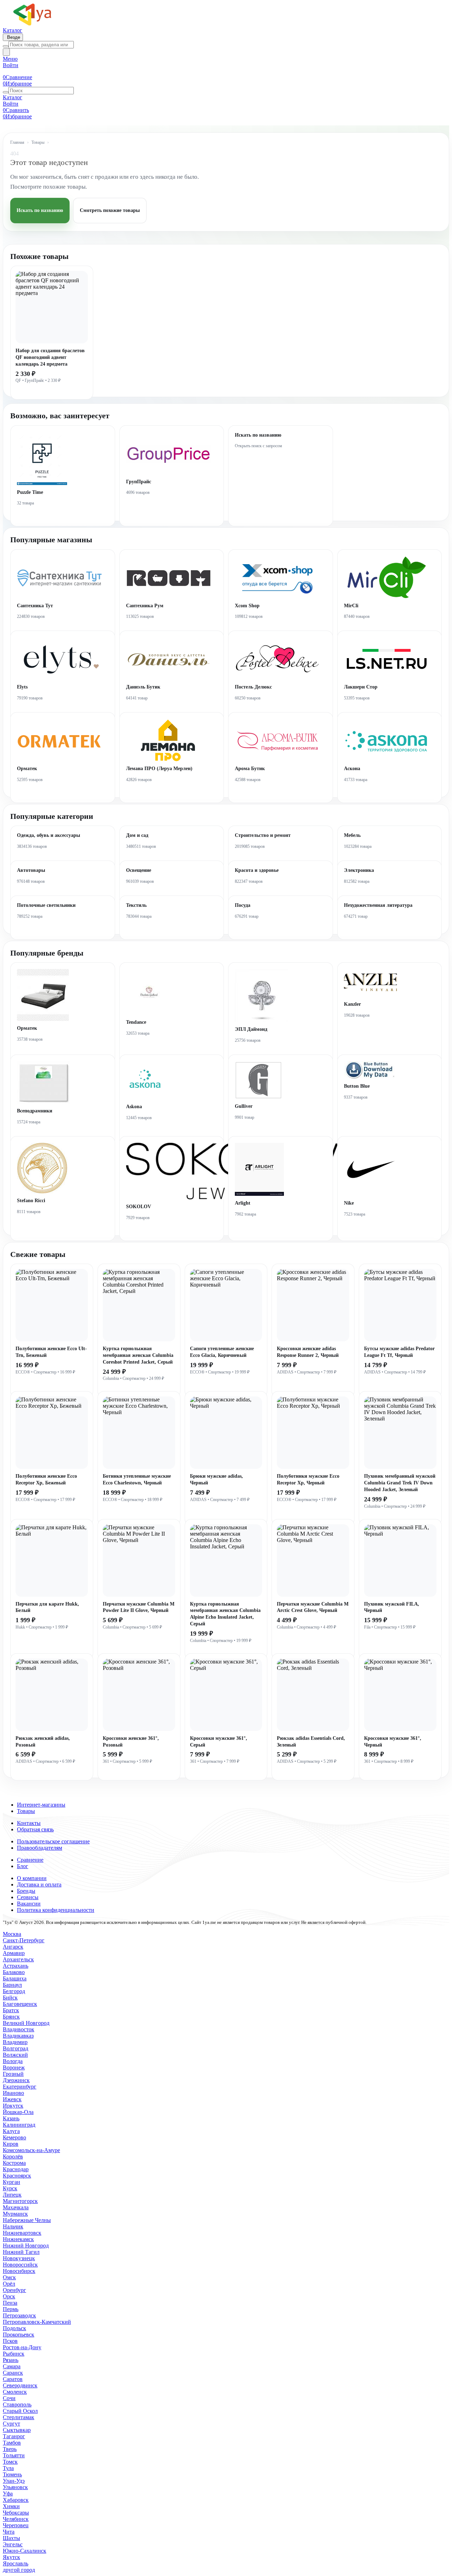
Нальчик (13, 2226)
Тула (8, 2468)
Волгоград (16, 2048)
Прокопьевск (19, 2335)
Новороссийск (20, 2265)
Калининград (19, 2125)
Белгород (14, 1991)
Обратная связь (35, 1829)
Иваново (13, 2093)
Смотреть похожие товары (110, 210)
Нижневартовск (22, 2233)
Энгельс (13, 2544)
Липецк (12, 2195)
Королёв (13, 2156)
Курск (10, 2188)
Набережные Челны (27, 2220)
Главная (17, 142)
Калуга (11, 2131)
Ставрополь (17, 2404)
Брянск (11, 2017)
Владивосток (19, 2029)
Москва (12, 1934)
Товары (38, 142)
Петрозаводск (19, 2315)
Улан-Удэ (14, 2481)
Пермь (11, 2309)
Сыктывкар (17, 2430)
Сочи (9, 2398)
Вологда (13, 2061)
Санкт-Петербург (24, 1940)
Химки (11, 2506)
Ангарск (13, 1947)
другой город (19, 2570)
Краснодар (16, 2169)
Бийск (10, 1998)
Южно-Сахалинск (25, 2551)
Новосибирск (19, 2271)
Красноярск (17, 2176)
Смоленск (15, 2392)
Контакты (29, 1823)
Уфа (8, 2494)
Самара (12, 2366)
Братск (11, 2010)
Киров (11, 2144)
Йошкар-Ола (18, 2112)
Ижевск (12, 2099)
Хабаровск (16, 2500)
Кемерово (14, 2137)
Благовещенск (20, 2004)
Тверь (10, 2449)
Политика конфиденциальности (56, 1910)
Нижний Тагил (21, 2252)
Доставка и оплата (39, 1884)
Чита (9, 2532)
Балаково (14, 1972)
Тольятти (14, 2455)
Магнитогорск (20, 2201)
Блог (23, 1866)
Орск (9, 2296)
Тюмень (12, 2474)
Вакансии (29, 1904)
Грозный (13, 2074)
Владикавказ (18, 2036)
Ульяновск (15, 2487)
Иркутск (13, 2106)
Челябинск (16, 2519)
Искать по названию (40, 210)
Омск (9, 2277)
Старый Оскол (20, 2411)
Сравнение (30, 1860)
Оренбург (14, 2290)
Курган (11, 2182)
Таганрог (14, 2436)
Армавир (14, 1953)
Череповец (16, 2525)
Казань (11, 2118)
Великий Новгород (26, 2023)
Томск (10, 2462)
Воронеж (14, 2067)
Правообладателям (40, 1848)
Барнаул (12, 1985)
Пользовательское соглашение (53, 1841)
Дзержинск (16, 2080)
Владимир (15, 2042)
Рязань (11, 2360)
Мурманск (15, 2214)
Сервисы (28, 1897)
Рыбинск (14, 2354)
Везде (13, 37)
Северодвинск (20, 2385)
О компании (32, 1878)
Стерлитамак (19, 2417)
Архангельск (18, 1959)
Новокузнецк (19, 2258)
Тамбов (12, 2443)
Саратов (13, 2379)
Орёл (9, 2284)
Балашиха (15, 1978)
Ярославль (16, 2563)
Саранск (13, 2373)
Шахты (11, 2538)
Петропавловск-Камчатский (37, 2322)
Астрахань (16, 1966)
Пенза (10, 2303)
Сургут (11, 2424)
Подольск (14, 2328)
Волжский (15, 2055)
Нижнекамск (18, 2239)
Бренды (26, 1891)
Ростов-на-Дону (22, 2347)
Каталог (13, 30)
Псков (10, 2341)
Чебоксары (16, 2513)
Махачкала (16, 2207)
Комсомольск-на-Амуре (31, 2150)
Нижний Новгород (26, 2246)
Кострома (14, 2163)
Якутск (11, 2557)
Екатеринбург (20, 2087)
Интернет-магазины (41, 1805)
